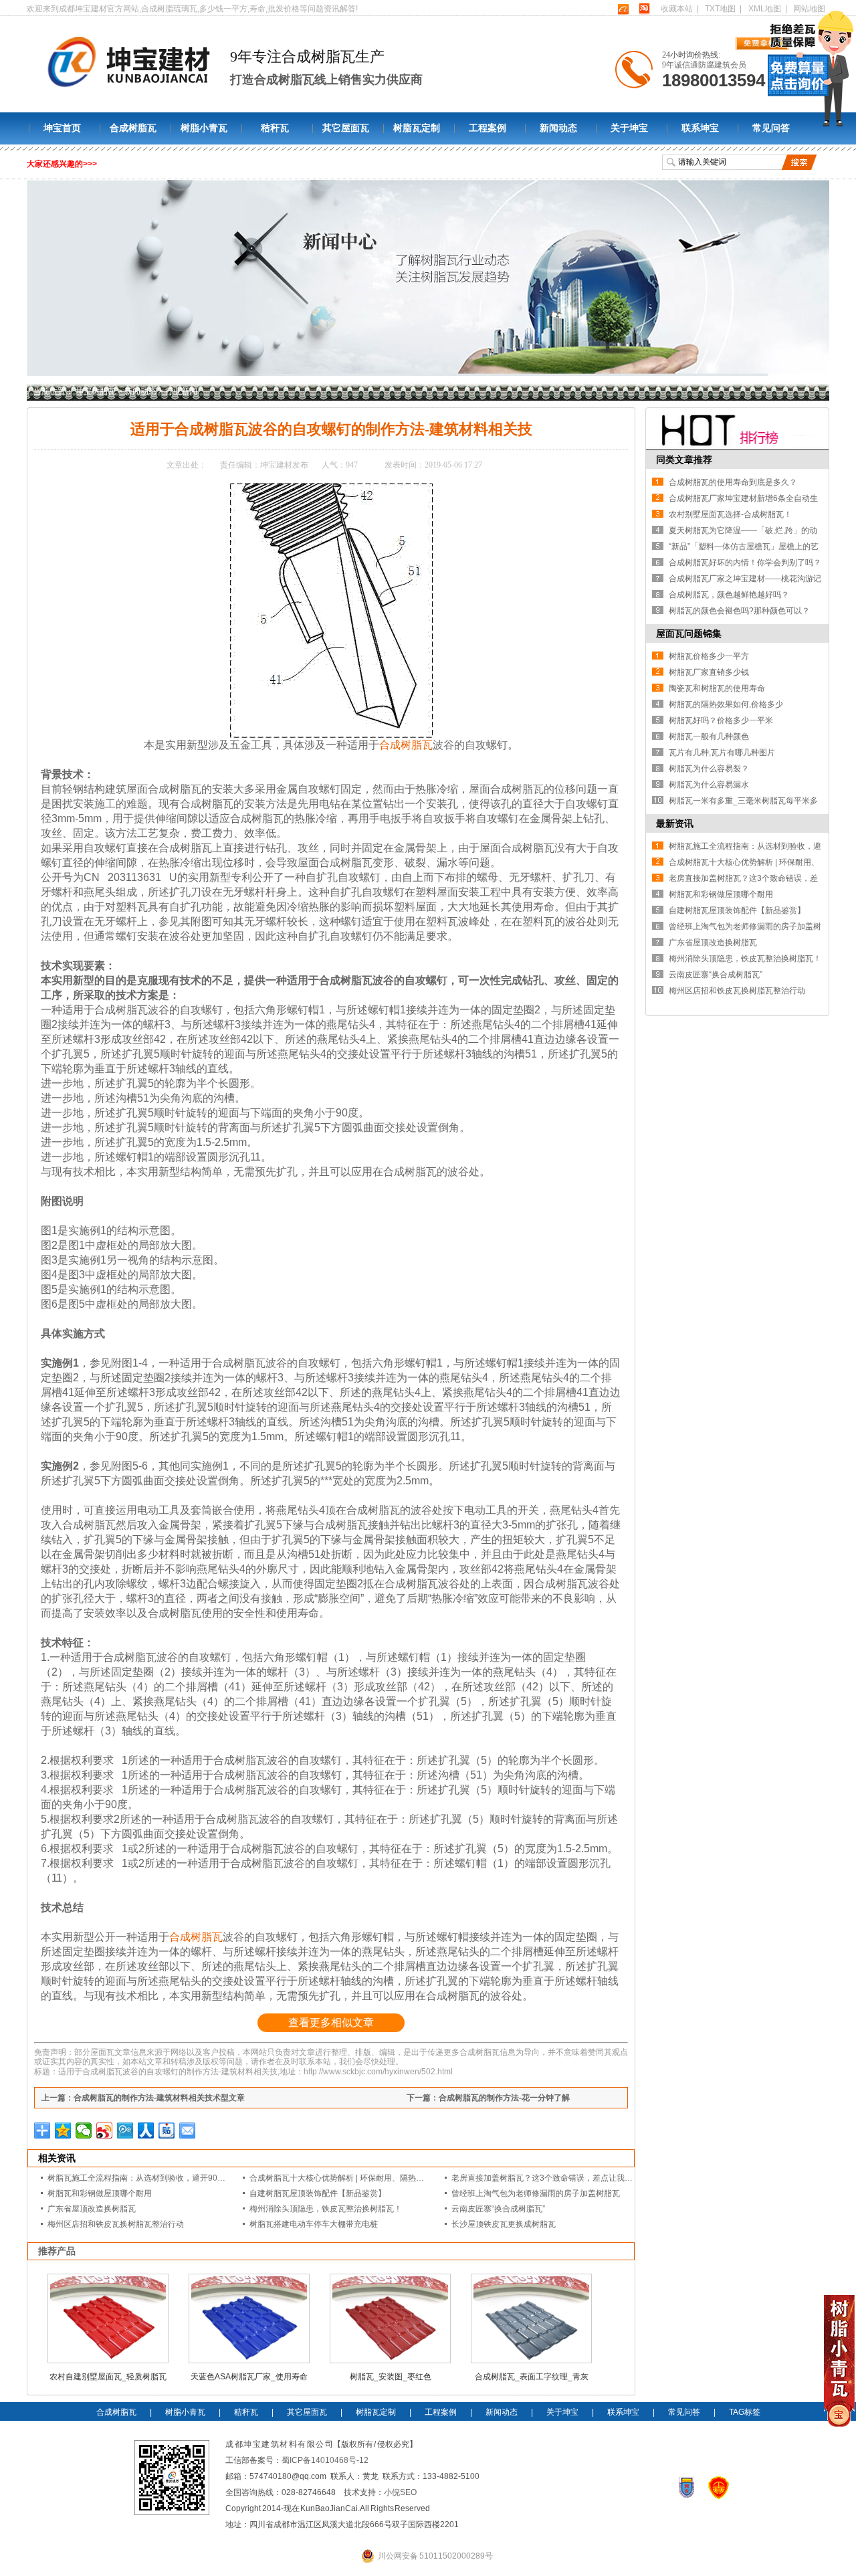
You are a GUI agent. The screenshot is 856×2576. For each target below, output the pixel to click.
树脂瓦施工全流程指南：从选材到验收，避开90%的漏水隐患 (156, 2178)
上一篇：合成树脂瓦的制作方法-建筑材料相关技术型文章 (143, 2098)
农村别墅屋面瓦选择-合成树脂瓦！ (730, 514)
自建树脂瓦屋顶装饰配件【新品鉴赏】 (318, 2193)
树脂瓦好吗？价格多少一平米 (721, 720)
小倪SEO (400, 2492)
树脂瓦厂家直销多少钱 (709, 672)
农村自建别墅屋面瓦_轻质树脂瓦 (108, 2377)
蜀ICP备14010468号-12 (325, 2460)
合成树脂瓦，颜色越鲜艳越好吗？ (729, 595)
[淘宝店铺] (644, 9)
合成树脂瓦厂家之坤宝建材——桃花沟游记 (745, 579)
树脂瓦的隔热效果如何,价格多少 (726, 704)
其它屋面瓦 (346, 128)
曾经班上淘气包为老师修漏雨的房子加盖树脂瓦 (536, 2193)
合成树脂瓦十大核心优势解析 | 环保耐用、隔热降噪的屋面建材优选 (369, 2178)
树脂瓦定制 (417, 128)
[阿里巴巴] (623, 9)
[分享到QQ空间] (63, 2131)
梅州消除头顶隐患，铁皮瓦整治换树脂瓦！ (326, 2209)
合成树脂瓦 (133, 128)
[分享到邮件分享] (188, 2131)
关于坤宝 (629, 128)
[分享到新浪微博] (105, 2131)
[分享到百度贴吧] (167, 2131)
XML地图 (765, 9)
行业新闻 (181, 391)
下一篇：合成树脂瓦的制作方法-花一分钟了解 (488, 2098)
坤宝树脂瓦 (96, 391)
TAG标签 (745, 2412)
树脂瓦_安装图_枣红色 (391, 2377)
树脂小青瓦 (204, 128)
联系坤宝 (700, 128)
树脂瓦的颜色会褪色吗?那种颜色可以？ (739, 611)
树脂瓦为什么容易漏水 (709, 785)
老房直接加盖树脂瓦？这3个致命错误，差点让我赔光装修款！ (562, 2178)
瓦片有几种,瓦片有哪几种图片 (722, 753)
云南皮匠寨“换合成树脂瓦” (498, 2209)
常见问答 (771, 128)
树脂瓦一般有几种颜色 (709, 736)
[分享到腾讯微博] (125, 2131)
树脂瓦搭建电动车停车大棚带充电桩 (314, 2224)
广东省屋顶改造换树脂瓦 (92, 2209)
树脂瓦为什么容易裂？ (709, 769)
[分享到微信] (84, 2131)
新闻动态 (558, 128)
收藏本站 (677, 9)
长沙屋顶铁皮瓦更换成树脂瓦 (504, 2224)
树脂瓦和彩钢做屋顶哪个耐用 (100, 2193)
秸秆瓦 (275, 128)
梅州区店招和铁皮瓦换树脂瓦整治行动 (116, 2224)
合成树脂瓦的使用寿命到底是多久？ (733, 482)
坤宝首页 (62, 128)
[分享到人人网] (146, 2131)
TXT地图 (720, 9)
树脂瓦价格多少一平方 (709, 656)
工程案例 (488, 128)
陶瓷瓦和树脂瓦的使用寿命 (717, 688)
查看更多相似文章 (331, 2022)
